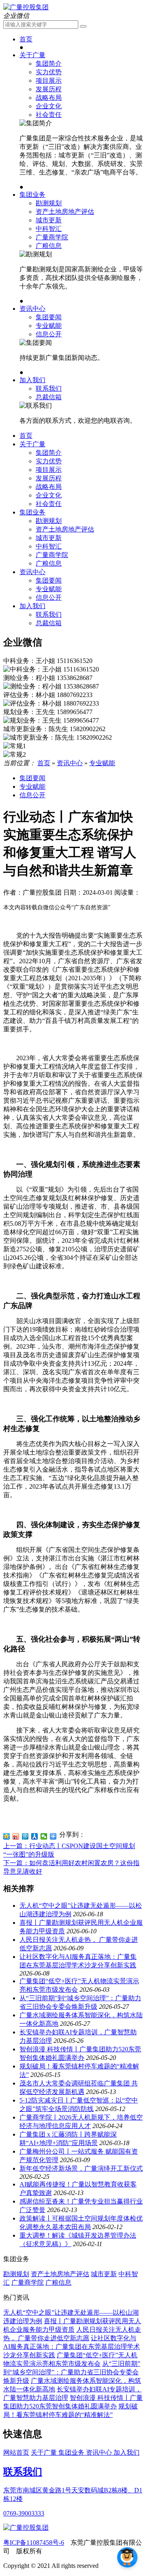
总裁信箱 (49, 397)
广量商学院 (52, 237)
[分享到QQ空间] (7, 1836)
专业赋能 (49, 326)
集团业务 (32, 195)
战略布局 (49, 98)
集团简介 (49, 63)
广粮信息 (49, 246)
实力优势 (49, 72)
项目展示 (49, 81)
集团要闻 (49, 317)
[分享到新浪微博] (16, 1836)
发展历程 (49, 89)
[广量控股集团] (26, 7)
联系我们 (49, 388)
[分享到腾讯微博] (25, 1836)
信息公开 (49, 334)
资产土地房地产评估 (65, 212)
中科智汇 (49, 229)
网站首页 (16, 2452)
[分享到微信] (44, 1836)
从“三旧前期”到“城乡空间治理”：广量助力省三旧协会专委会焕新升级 (72, 2372)
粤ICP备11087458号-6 (34, 2543)
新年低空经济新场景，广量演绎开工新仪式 (81, 2168)
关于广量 (32, 55)
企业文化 (49, 106)
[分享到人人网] (35, 1836)
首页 (26, 39)
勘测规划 (49, 203)
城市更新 (49, 220)
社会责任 (49, 115)
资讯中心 (32, 309)
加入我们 (32, 380)
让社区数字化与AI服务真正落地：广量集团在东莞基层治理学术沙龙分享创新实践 (72, 2347)
